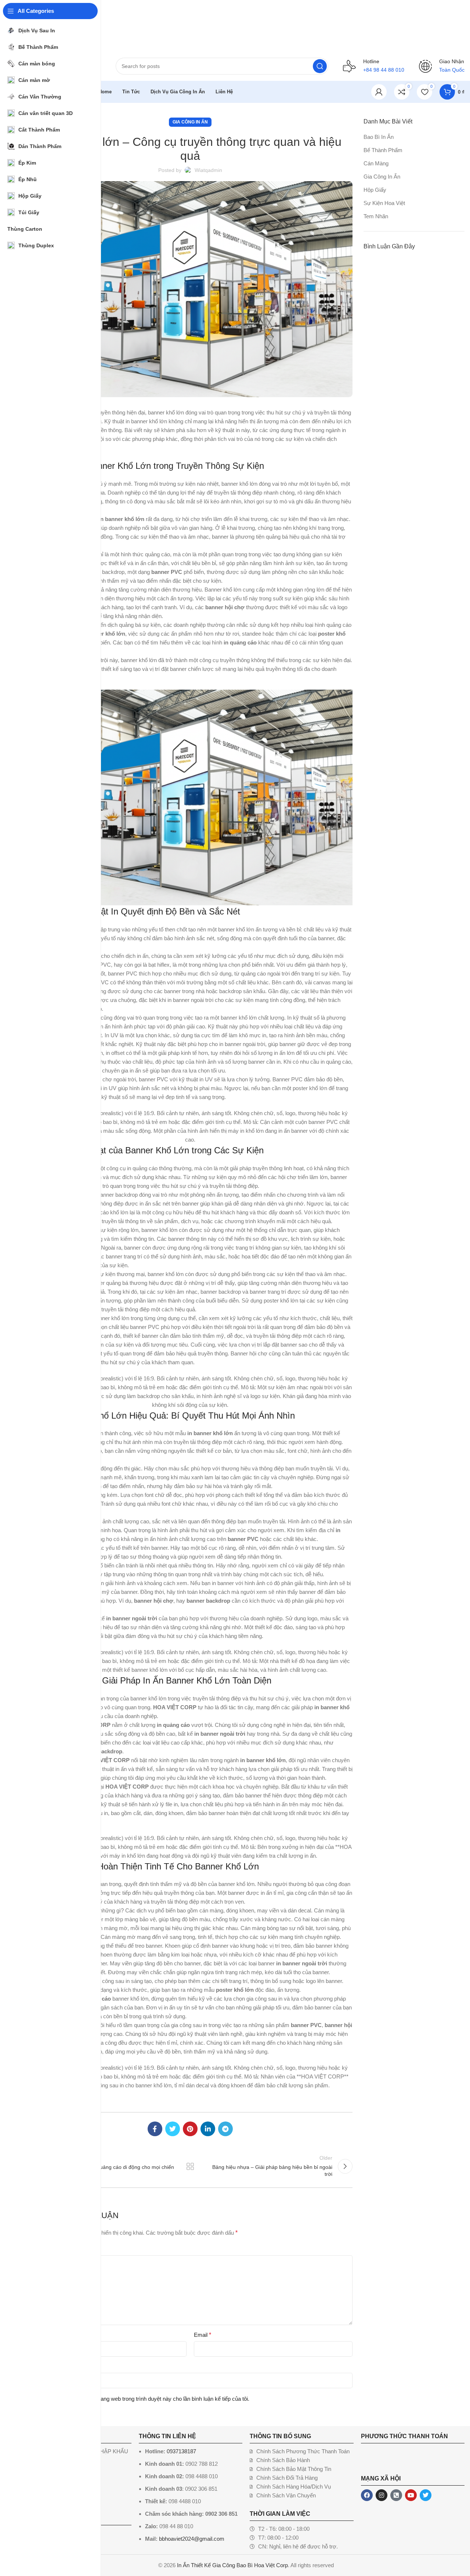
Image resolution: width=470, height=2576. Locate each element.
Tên (34, 2335)
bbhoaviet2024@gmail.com (192, 2539)
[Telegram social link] (225, 2129)
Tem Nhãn (376, 216)
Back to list (190, 2166)
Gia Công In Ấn (190, 122)
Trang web (40, 2366)
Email (203, 2335)
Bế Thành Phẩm (383, 150)
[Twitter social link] (173, 2129)
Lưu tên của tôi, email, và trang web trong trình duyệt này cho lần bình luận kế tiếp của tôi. (142, 2399)
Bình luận (41, 2249)
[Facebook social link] (155, 2129)
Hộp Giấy (375, 190)
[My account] (379, 92)
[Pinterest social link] (190, 2129)
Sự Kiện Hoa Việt (384, 203)
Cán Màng (376, 163)
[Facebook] (367, 2495)
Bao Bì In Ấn (379, 137)
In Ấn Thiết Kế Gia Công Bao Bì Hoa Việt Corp (232, 2565)
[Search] (320, 66)
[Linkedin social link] (208, 2129)
